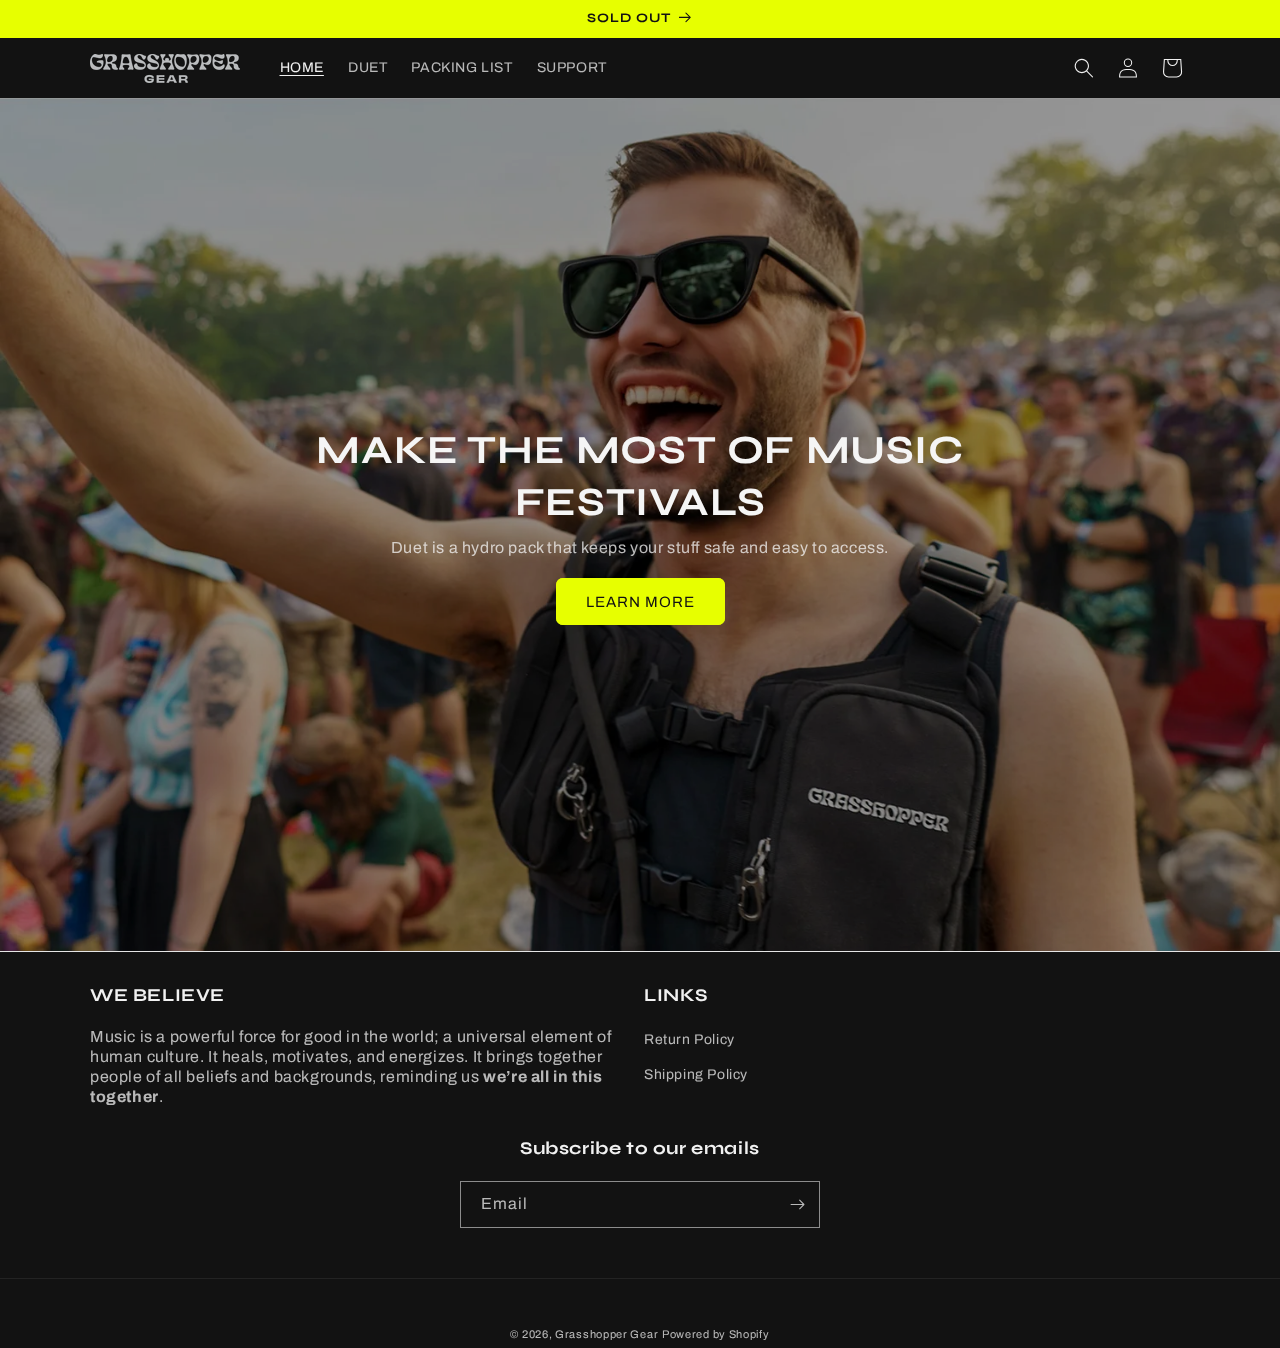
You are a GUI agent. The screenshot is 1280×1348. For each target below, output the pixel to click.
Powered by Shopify (716, 1334)
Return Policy (689, 1039)
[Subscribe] (797, 1204)
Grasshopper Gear (606, 1334)
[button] (1084, 68)
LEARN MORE (640, 602)
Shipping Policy (696, 1074)
